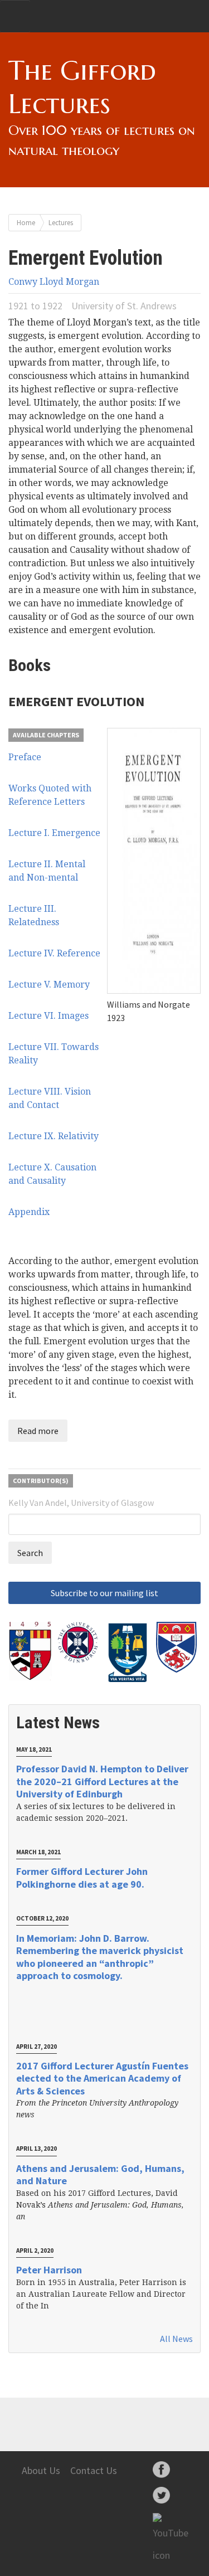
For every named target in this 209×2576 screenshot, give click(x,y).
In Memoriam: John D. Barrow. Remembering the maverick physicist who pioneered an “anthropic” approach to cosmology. (100, 1957)
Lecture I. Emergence (54, 833)
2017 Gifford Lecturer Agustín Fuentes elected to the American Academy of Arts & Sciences (102, 2078)
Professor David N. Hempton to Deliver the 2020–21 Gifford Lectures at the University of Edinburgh (102, 1781)
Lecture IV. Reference (54, 953)
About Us (41, 2470)
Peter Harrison (49, 2270)
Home (26, 222)
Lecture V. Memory (49, 985)
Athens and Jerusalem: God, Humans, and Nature (100, 2175)
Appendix (29, 1212)
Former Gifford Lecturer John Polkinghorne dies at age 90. (82, 1878)
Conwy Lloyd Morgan (54, 282)
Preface (25, 757)
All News (176, 2339)
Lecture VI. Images (48, 1016)
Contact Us (94, 2470)
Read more (38, 1431)
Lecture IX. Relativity (54, 1136)
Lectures (61, 222)
